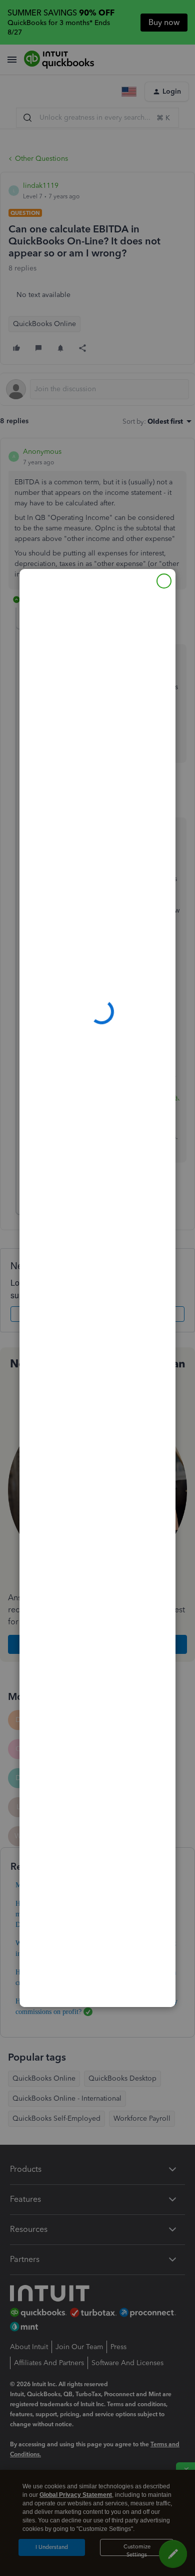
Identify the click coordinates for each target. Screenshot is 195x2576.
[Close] (164, 581)
